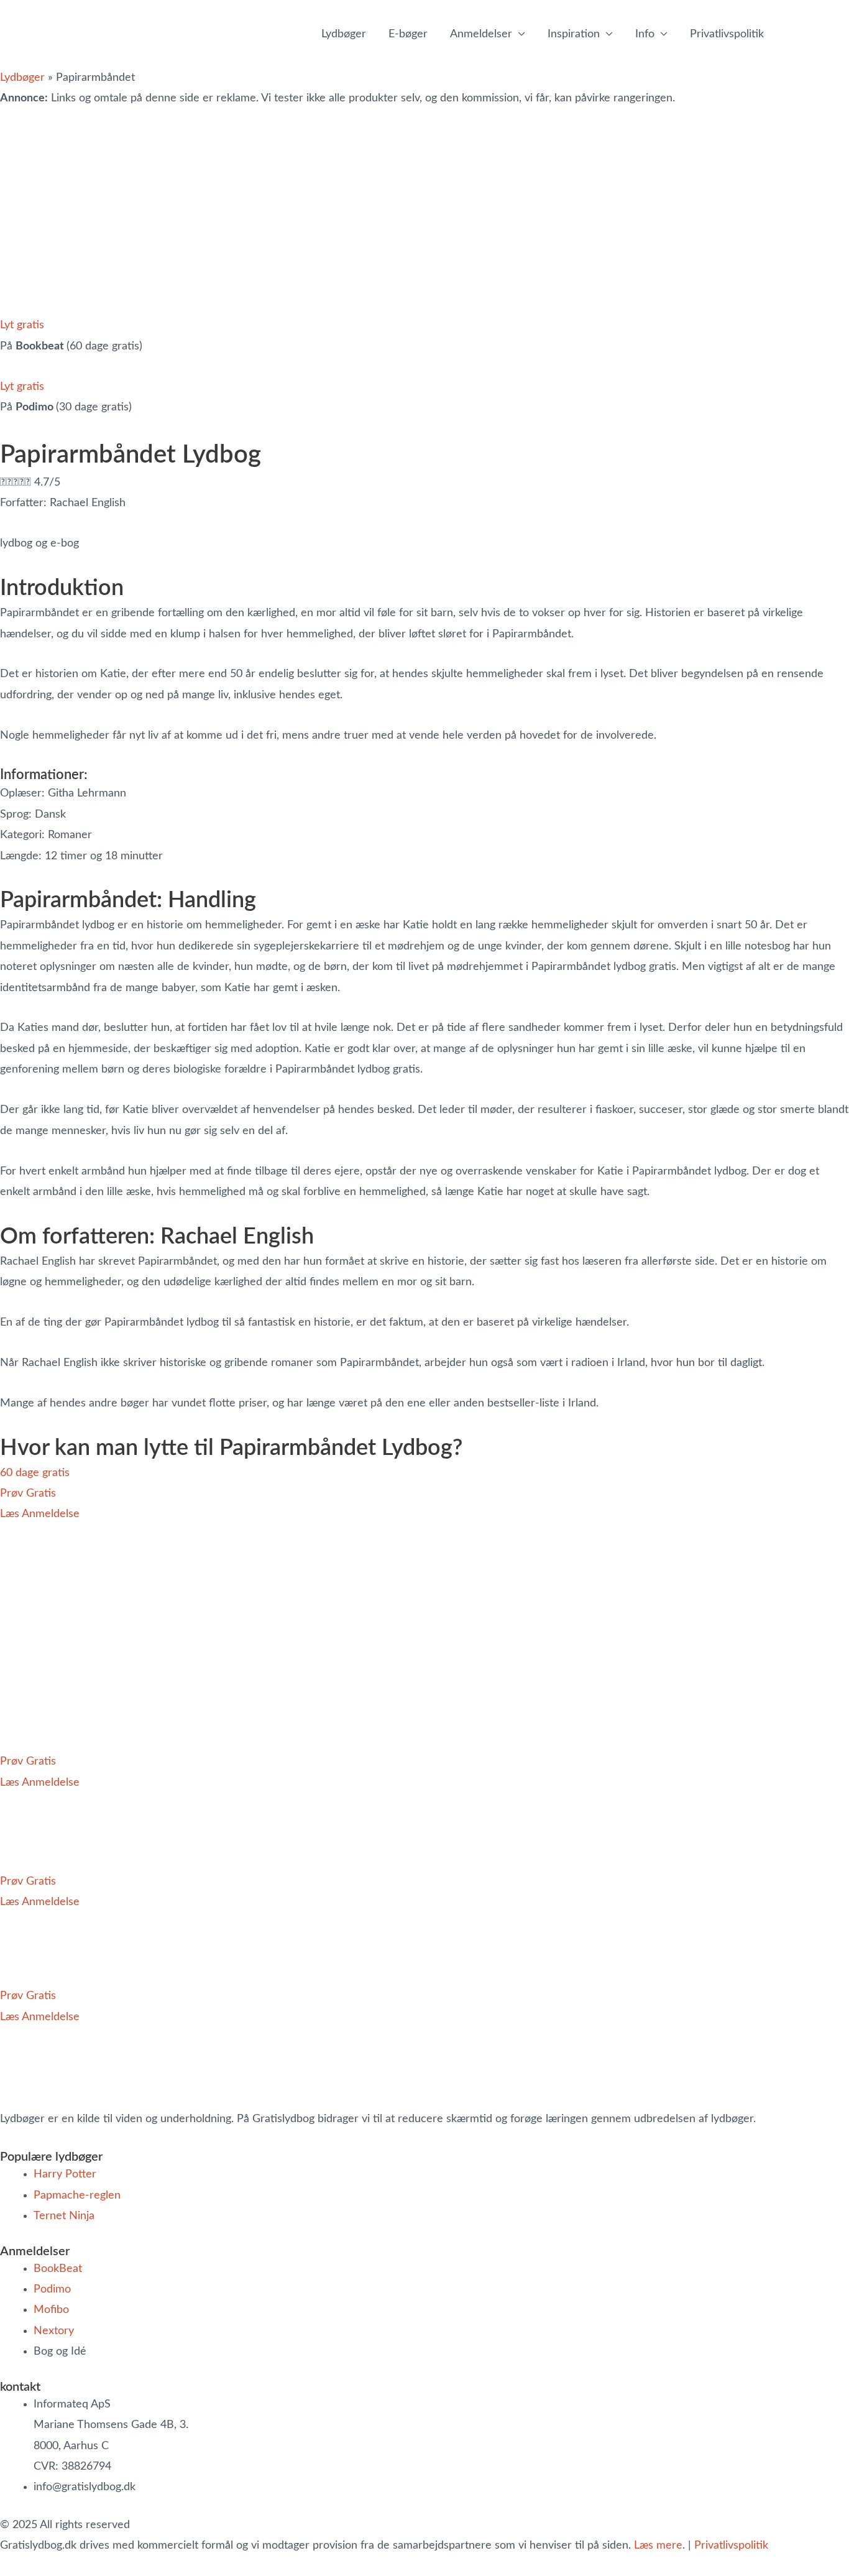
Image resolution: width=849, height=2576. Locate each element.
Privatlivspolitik (731, 2546)
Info (645, 34)
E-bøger (408, 34)
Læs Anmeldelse (40, 1514)
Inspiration (574, 34)
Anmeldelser (481, 34)
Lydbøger (344, 34)
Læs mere (658, 2546)
